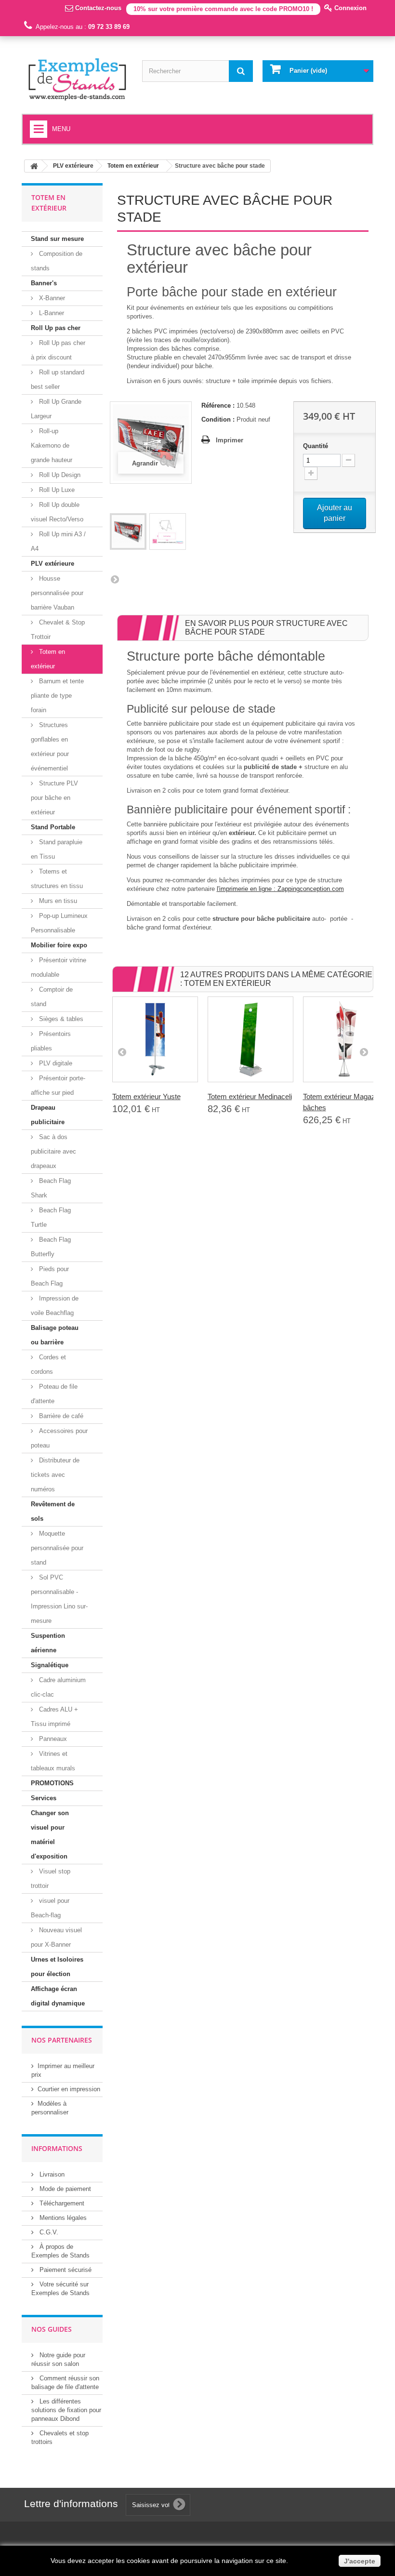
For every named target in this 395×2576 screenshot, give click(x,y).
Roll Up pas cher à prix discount (58, 350)
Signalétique (50, 1665)
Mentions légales (62, 2218)
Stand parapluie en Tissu (57, 849)
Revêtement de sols (53, 1511)
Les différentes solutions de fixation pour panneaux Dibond (66, 2410)
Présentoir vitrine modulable (59, 967)
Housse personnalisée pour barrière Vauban (57, 593)
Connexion (349, 8)
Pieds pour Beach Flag (50, 1276)
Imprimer (230, 440)
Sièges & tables (60, 1019)
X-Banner (51, 298)
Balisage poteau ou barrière (55, 1335)
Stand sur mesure (57, 239)
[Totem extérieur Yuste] (155, 1039)
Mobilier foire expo (59, 945)
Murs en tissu (57, 901)
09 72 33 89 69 (109, 27)
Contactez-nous (97, 8)
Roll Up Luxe (56, 490)
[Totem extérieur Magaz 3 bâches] (346, 1039)
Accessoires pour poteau (59, 1438)
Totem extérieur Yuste (146, 1096)
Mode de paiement (64, 2189)
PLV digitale (55, 1063)
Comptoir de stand (52, 997)
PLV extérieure (53, 564)
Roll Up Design (59, 475)
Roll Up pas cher (56, 328)
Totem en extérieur (48, 659)
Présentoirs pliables (51, 1041)
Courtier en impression (69, 2089)
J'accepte (360, 2561)
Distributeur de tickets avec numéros (55, 1475)
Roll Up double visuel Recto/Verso (57, 512)
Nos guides (52, 2329)
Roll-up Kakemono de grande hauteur (52, 445)
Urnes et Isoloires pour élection (57, 1967)
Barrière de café (60, 1416)
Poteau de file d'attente (54, 1394)
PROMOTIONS (52, 1783)
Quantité (316, 446)
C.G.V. (48, 2232)
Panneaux (52, 1739)
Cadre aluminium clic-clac (58, 1687)
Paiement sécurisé (65, 2270)
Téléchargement (61, 2203)
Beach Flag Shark (51, 1188)
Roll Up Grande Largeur (56, 409)
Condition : (218, 419)
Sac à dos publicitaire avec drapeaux (53, 1151)
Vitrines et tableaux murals (53, 1761)
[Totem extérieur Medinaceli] (250, 1039)
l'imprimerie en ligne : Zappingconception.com (280, 889)
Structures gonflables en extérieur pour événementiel (50, 747)
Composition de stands (57, 261)
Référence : (218, 405)
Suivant (115, 579)
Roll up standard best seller (58, 379)
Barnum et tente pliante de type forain (57, 696)
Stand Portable (53, 827)
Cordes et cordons (48, 1364)
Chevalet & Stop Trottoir (58, 630)
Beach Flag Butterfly (51, 1247)
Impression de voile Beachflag (55, 1306)
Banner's (44, 283)
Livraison (51, 2174)
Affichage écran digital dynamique (58, 1996)
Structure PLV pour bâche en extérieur (54, 798)
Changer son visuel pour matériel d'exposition (50, 1835)
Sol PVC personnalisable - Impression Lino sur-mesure (59, 1599)
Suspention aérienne (48, 1643)
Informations (57, 2148)
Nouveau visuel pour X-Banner (56, 1937)
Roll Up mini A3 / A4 (58, 541)
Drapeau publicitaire (48, 1115)
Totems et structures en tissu (57, 879)
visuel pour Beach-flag (50, 1908)
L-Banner (51, 313)
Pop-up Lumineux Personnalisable (59, 923)
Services (44, 1798)
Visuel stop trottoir (51, 1879)
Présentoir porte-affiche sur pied (58, 1085)
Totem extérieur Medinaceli (250, 1096)
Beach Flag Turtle (51, 1217)
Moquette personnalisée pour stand (57, 1548)
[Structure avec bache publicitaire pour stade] (128, 531)
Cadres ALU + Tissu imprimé (54, 1717)
